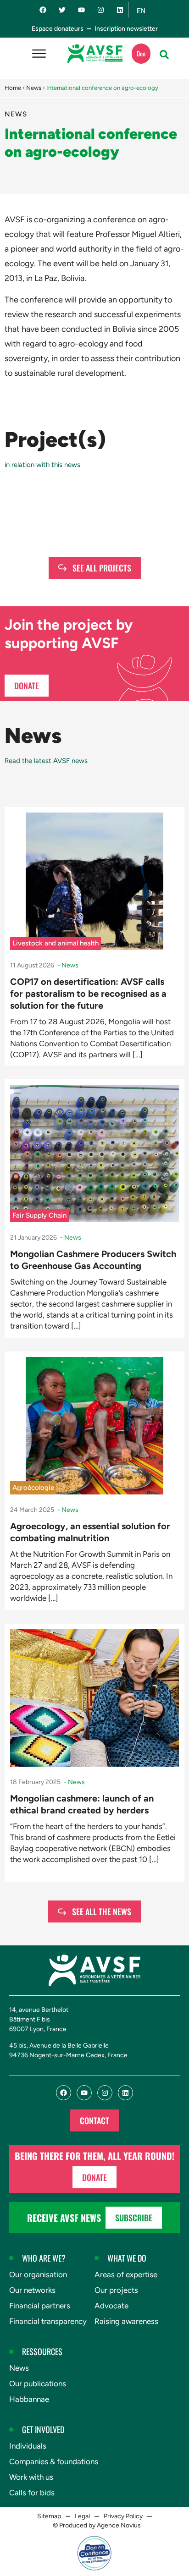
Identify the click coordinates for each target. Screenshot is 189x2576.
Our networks (32, 2290)
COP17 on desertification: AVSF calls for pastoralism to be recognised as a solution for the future (88, 994)
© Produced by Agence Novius (97, 2525)
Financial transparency (48, 2321)
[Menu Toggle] (39, 54)
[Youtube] (81, 10)
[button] (164, 55)
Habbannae (29, 2399)
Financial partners (40, 2306)
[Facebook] (43, 10)
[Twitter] (62, 10)
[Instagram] (101, 10)
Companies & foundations (54, 2461)
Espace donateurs (58, 29)
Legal (82, 2516)
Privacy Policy (123, 2516)
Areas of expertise (126, 2274)
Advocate (111, 2306)
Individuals (28, 2446)
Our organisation (38, 2274)
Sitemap (49, 2516)
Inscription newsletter (126, 29)
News (34, 88)
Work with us (31, 2477)
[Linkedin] (120, 10)
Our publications (38, 2384)
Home (13, 88)
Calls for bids (32, 2493)
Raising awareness (126, 2321)
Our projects (116, 2290)
